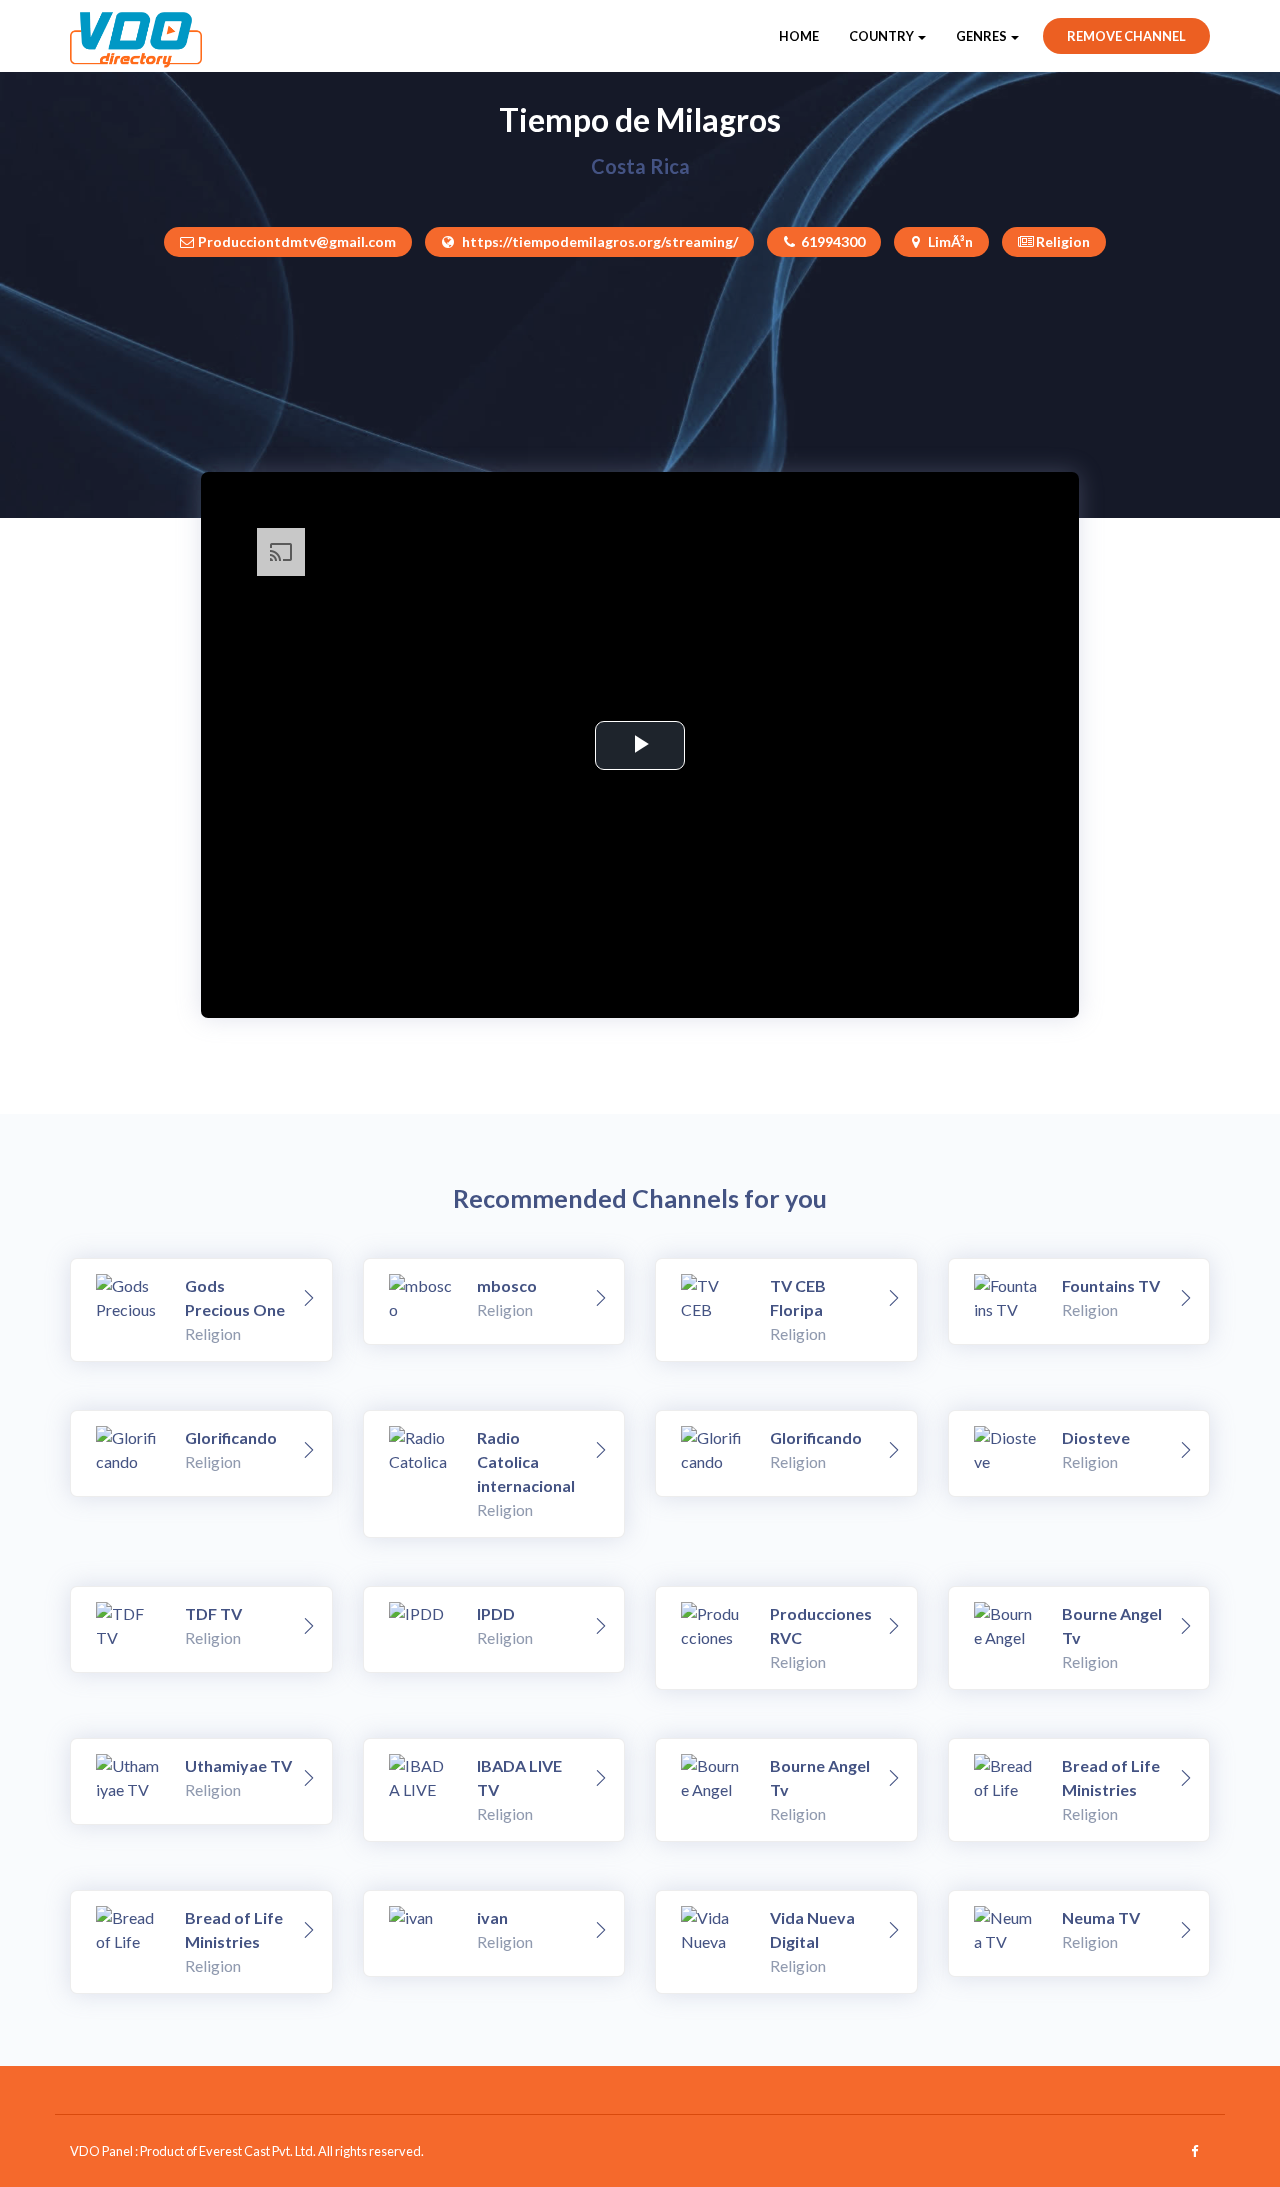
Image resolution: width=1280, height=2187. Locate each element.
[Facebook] (1195, 2151)
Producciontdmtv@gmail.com (297, 241)
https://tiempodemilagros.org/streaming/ (598, 241)
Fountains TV (1111, 1285)
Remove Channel (1126, 36)
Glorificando (231, 1437)
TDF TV (213, 1613)
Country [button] (882, 36)
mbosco (507, 1285)
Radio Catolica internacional (526, 1461)
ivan (492, 1917)
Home (799, 36)
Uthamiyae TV (238, 1765)
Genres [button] (982, 36)
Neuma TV (1101, 1917)
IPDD (496, 1613)
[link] (309, 1298)
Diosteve (1096, 1437)
